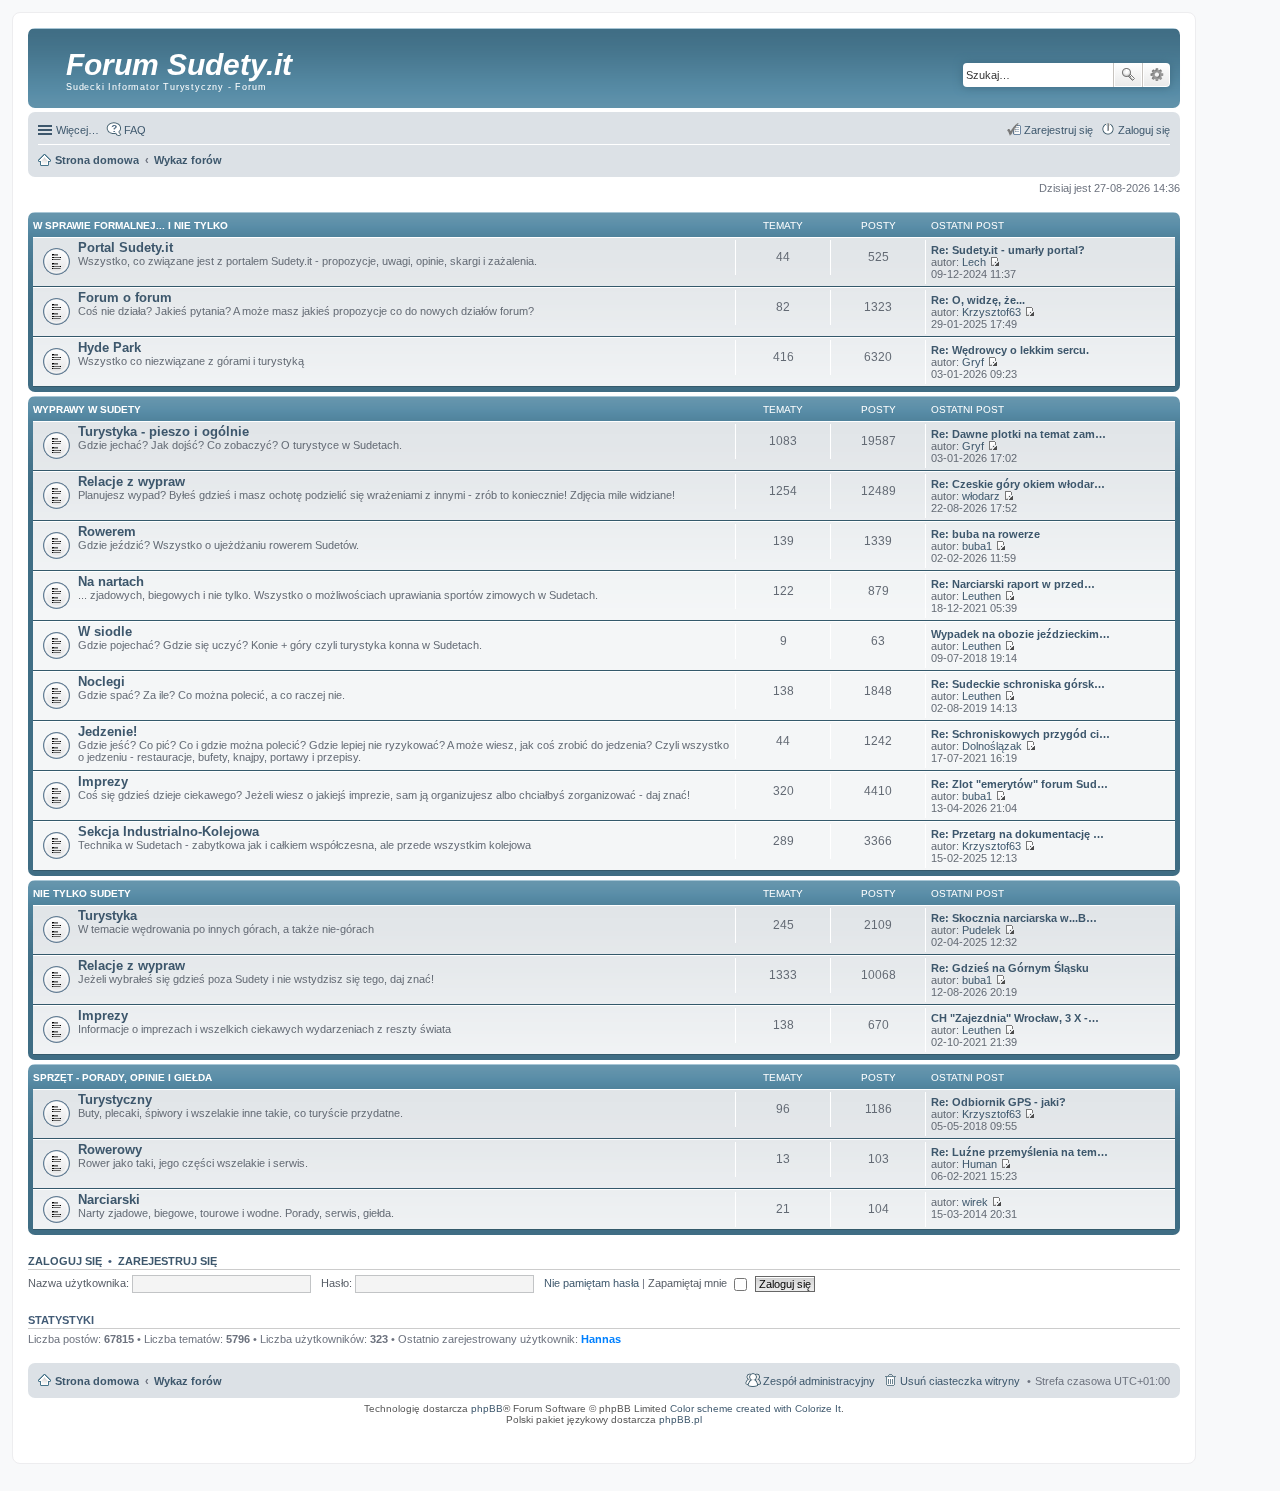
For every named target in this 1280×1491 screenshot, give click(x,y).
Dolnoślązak (992, 746)
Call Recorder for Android (959, 1433)
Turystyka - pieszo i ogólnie (163, 431)
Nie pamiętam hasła (591, 1283)
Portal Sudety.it (125, 247)
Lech (974, 262)
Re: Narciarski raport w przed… (1013, 584)
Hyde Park (109, 347)
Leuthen (981, 596)
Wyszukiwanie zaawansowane (1156, 75)
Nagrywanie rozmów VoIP (1026, 1433)
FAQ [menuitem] (135, 130)
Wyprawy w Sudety (87, 409)
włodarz (981, 496)
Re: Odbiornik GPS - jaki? (998, 1102)
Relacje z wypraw (131, 481)
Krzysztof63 (991, 312)
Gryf (973, 362)
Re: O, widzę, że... (978, 300)
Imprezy (103, 781)
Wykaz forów (188, 1381)
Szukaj (1128, 75)
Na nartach (111, 581)
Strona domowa (97, 1381)
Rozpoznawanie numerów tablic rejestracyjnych (1120, 1433)
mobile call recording (1154, 1439)
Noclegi (101, 681)
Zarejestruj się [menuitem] (1058, 130)
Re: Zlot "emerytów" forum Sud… (1019, 784)
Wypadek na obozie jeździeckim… (1020, 634)
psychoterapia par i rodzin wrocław (1136, 1445)
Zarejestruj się (167, 1261)
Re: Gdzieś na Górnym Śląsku (1010, 968)
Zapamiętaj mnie (689, 1283)
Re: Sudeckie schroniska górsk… (1018, 684)
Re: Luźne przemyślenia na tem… (1019, 1152)
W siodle (105, 631)
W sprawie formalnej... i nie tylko (130, 225)
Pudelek (981, 930)
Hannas (601, 1339)
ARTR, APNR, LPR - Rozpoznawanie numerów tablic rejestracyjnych (731, 1433)
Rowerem (107, 531)
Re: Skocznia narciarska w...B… (1014, 918)
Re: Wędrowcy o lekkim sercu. (1010, 350)
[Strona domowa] (49, 65)
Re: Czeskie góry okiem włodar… (1018, 484)
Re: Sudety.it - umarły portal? (1008, 250)
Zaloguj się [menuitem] (1144, 130)
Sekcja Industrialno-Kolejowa (168, 831)
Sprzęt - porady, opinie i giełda (122, 1077)
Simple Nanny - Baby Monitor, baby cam (873, 1433)
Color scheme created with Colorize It (755, 1408)
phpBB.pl (680, 1419)
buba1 (977, 546)
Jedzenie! (107, 731)
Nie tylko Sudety (82, 893)
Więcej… (77, 130)
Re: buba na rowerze (985, 534)
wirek (975, 1202)
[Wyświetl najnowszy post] (994, 262)
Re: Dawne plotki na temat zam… (1018, 434)
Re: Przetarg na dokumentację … (1017, 834)
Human (979, 1164)
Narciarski (109, 1199)
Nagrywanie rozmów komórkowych (1083, 1439)
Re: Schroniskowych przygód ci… (1020, 734)
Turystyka (107, 915)
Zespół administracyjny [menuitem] (819, 1381)
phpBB (487, 1408)
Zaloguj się (65, 1261)
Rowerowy (110, 1149)
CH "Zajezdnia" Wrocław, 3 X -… (1015, 1018)
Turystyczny (115, 1099)
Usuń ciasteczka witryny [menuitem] (960, 1381)
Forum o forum (125, 297)
